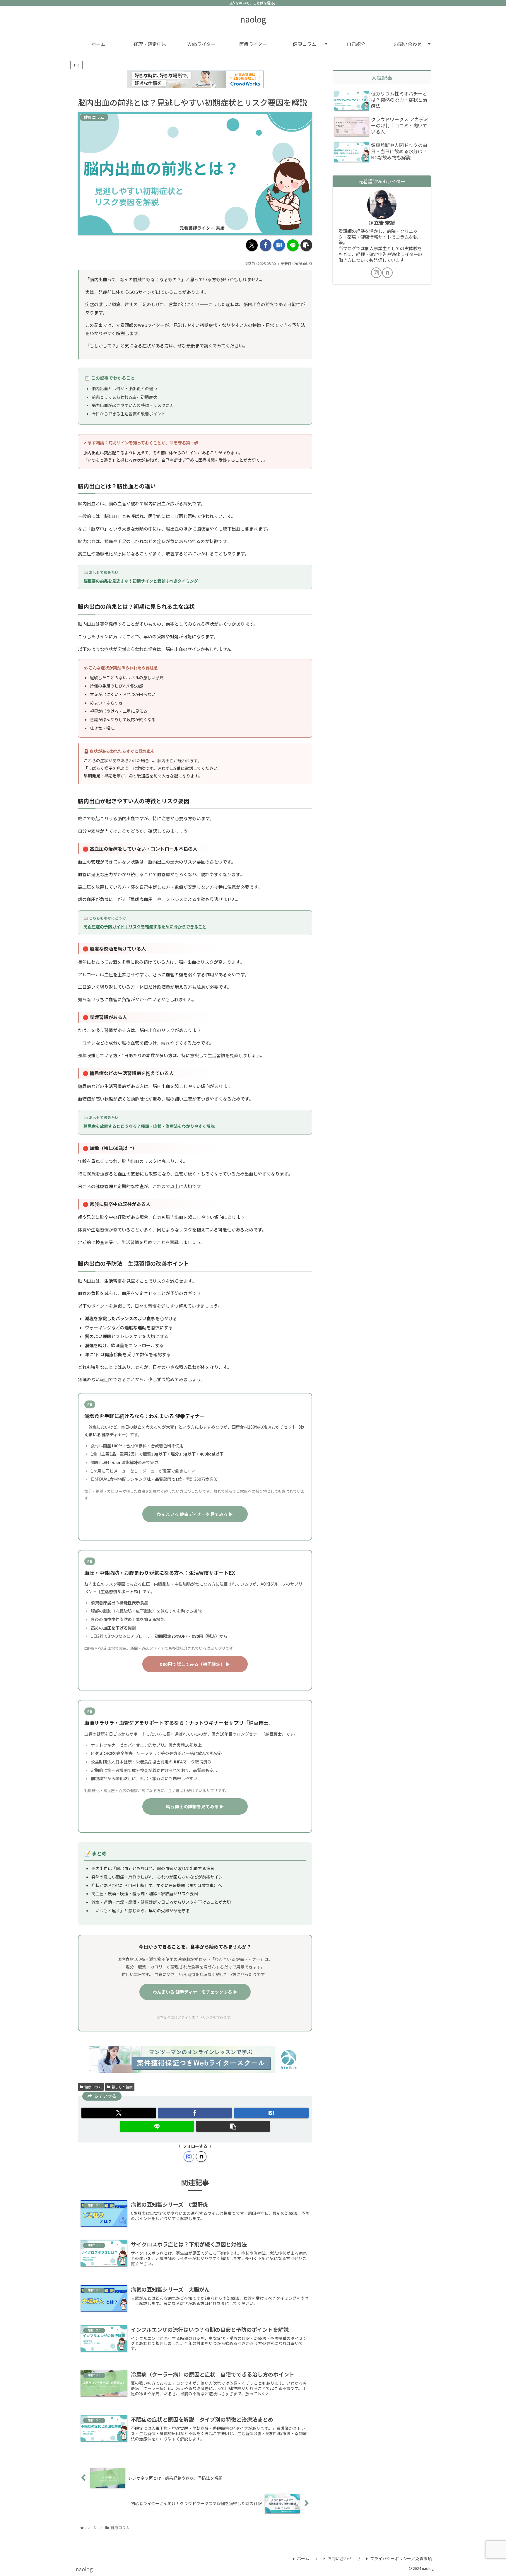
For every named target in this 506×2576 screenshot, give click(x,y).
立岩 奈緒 (384, 223)
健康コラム (93, 2087)
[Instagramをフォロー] (189, 2157)
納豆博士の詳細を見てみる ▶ (195, 1806)
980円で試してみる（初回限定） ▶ (195, 1664)
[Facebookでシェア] (266, 245)
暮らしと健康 (122, 2087)
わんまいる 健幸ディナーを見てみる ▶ (195, 1514)
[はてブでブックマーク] (279, 245)
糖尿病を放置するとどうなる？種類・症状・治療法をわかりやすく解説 (149, 1126)
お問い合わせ (340, 2558)
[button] (306, 245)
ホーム (303, 2558)
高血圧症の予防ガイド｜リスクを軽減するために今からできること (145, 927)
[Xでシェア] (252, 245)
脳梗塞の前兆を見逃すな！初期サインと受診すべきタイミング (141, 581)
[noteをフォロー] (201, 2157)
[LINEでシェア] (293, 245)
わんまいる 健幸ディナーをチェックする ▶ (195, 1992)
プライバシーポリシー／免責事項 (401, 2558)
